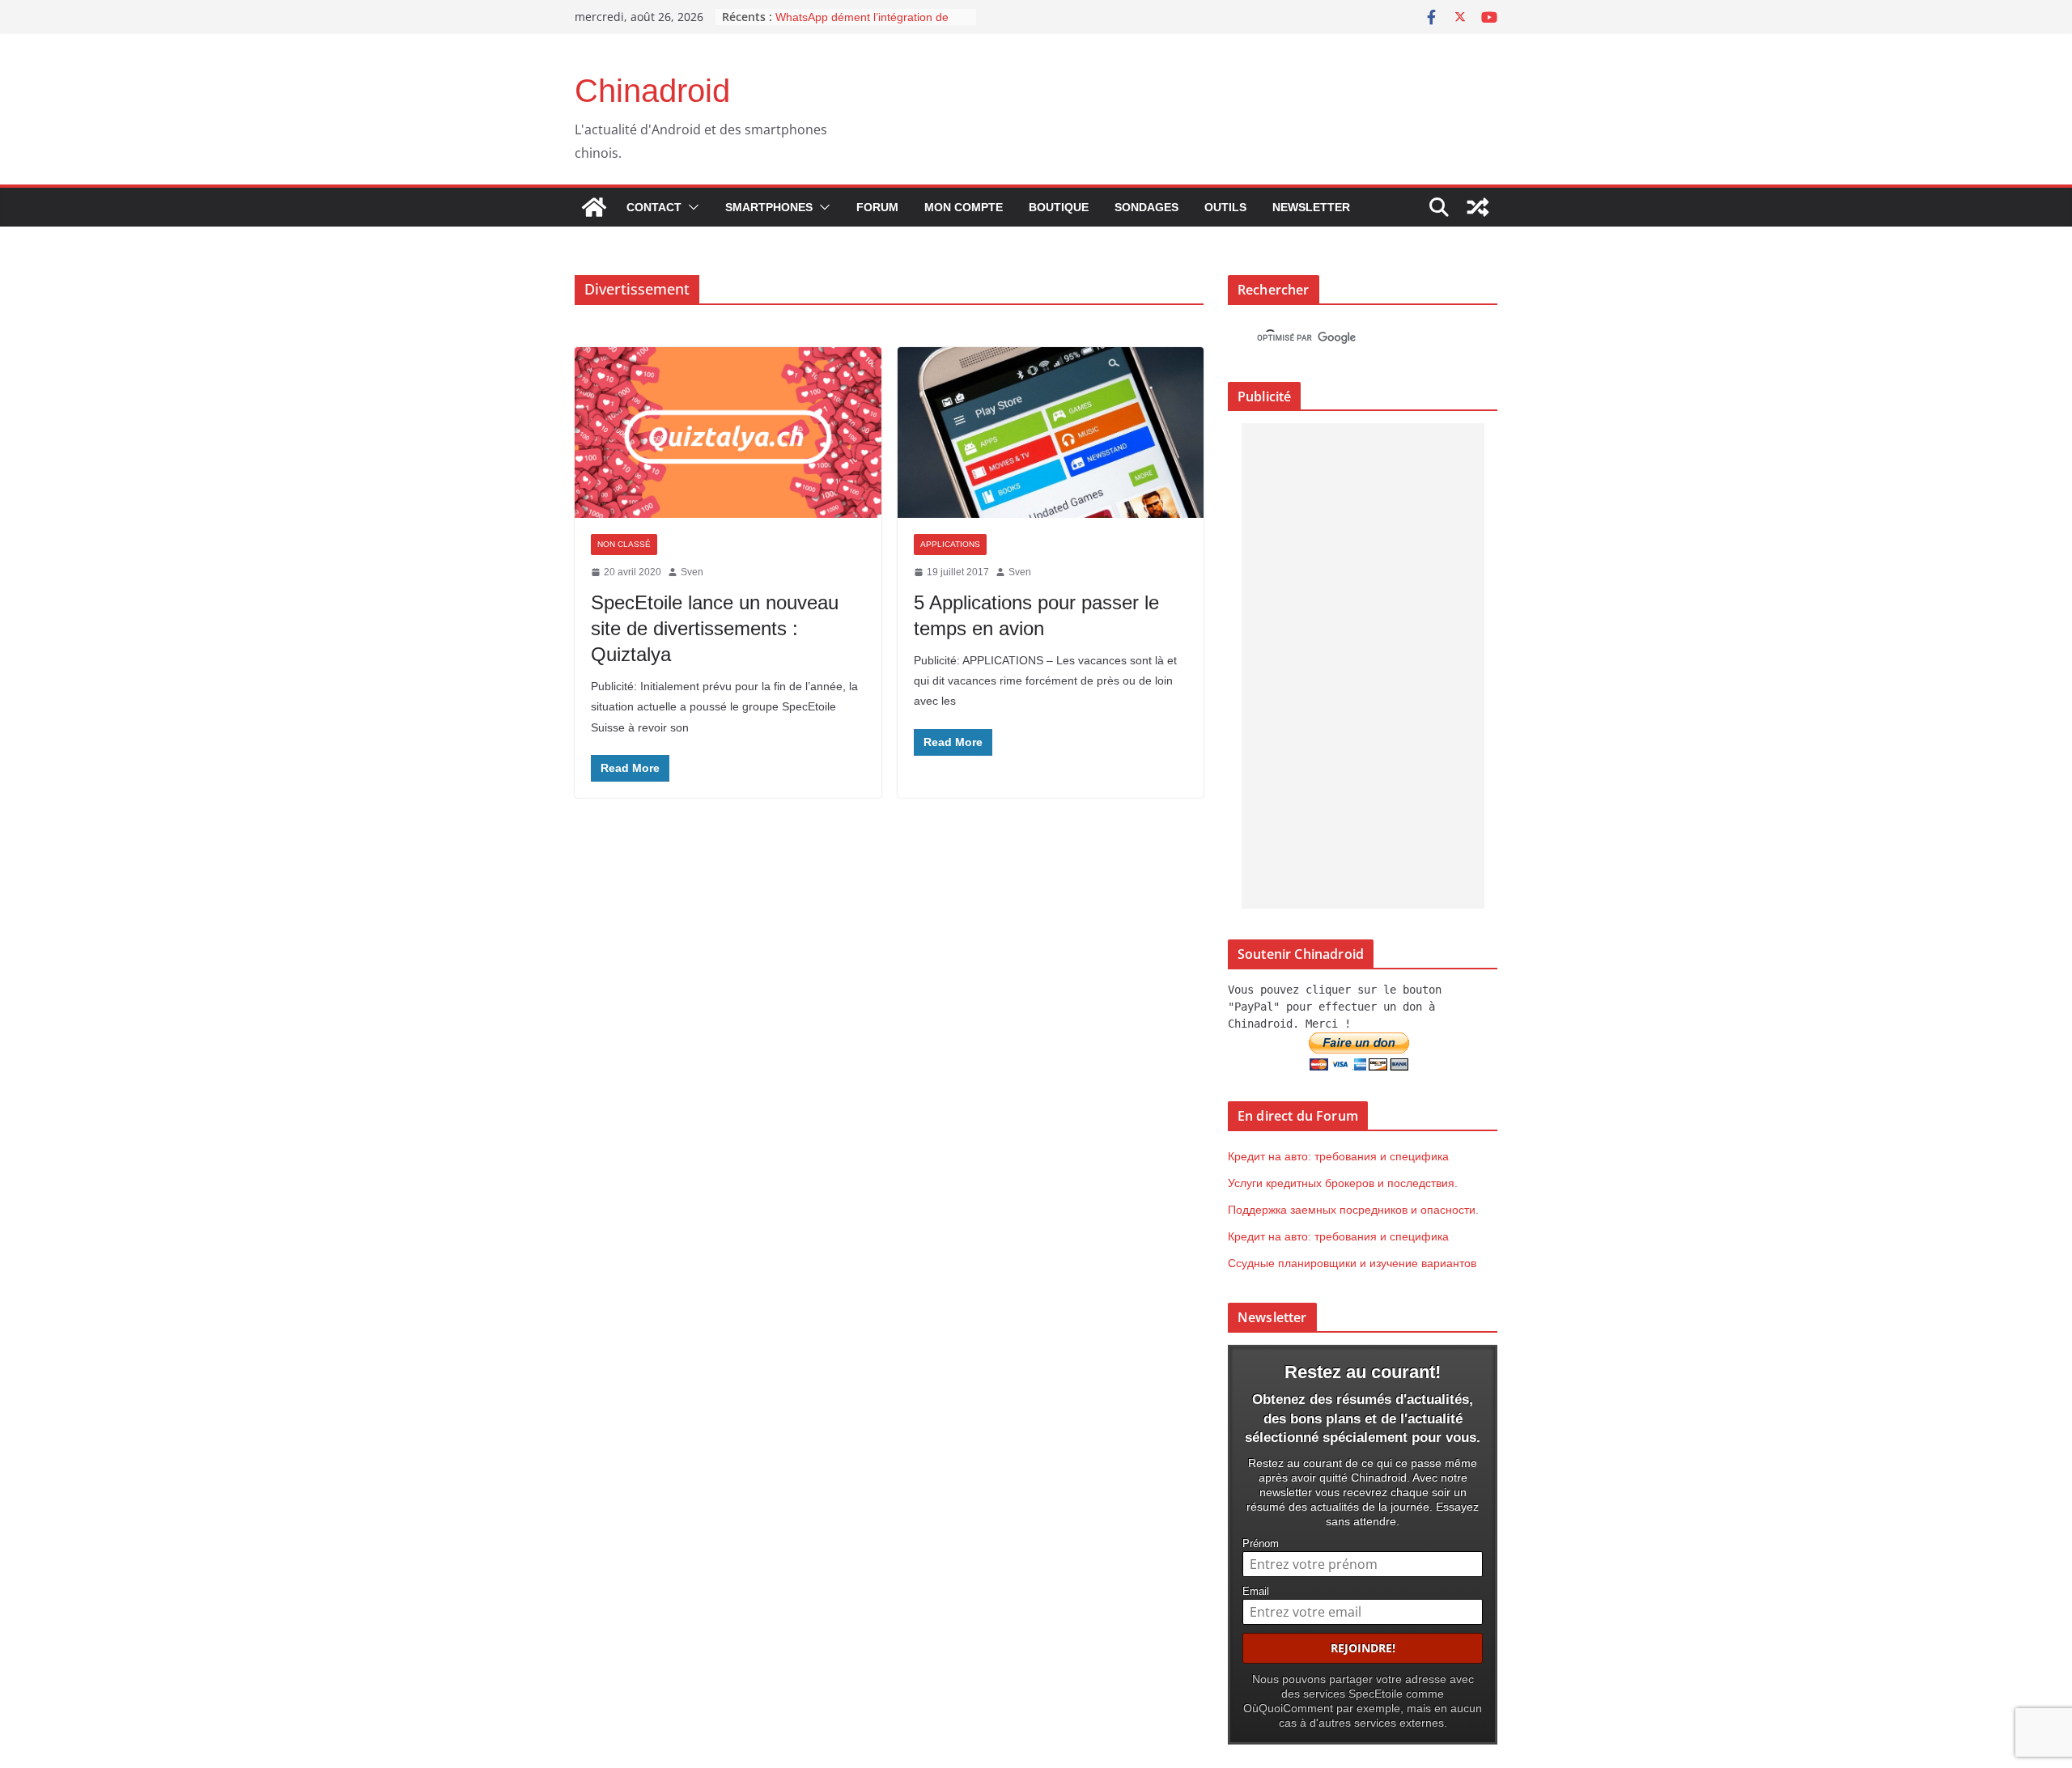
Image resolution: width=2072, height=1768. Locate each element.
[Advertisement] (1363, 666)
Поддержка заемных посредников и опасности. (1353, 1210)
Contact (654, 207)
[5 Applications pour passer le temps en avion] (1051, 432)
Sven (692, 572)
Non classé (624, 544)
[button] (690, 207)
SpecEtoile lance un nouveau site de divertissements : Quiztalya (715, 628)
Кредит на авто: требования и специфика (1338, 1156)
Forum (877, 207)
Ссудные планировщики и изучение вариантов (1352, 1263)
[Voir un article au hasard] (1478, 207)
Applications (950, 544)
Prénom (1261, 1544)
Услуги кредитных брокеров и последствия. (1343, 1183)
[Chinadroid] (594, 207)
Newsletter (1311, 207)
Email (1256, 1592)
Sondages (1146, 207)
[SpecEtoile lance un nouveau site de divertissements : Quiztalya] (728, 432)
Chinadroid (652, 91)
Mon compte (964, 207)
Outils (1225, 207)
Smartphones (769, 207)
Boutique (1059, 207)
